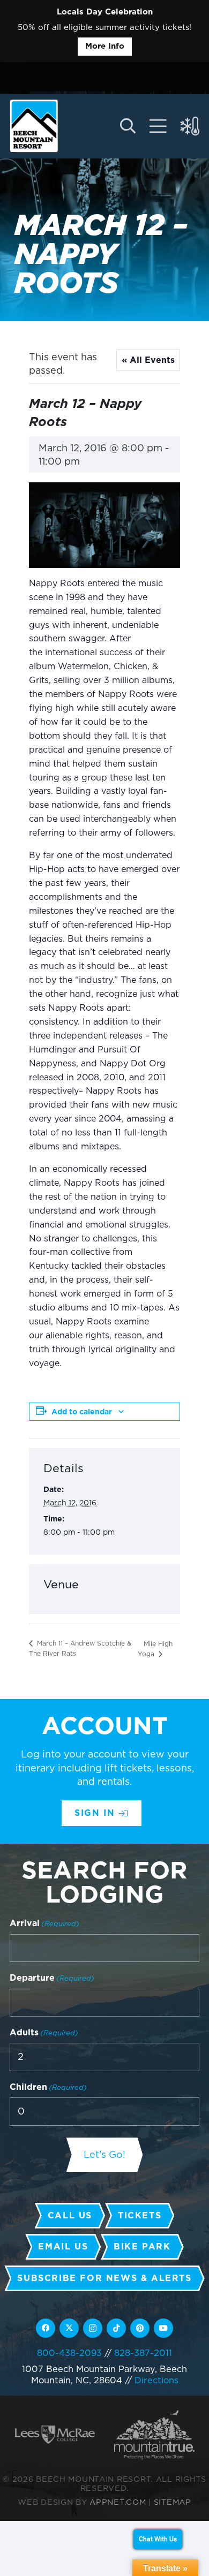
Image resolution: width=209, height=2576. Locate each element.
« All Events (148, 360)
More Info (105, 46)
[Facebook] (46, 2328)
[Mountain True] (154, 2434)
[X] (69, 2328)
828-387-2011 (143, 2353)
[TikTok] (116, 2328)
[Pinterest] (140, 2328)
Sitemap (173, 2502)
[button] (127, 126)
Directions (156, 2380)
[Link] (158, 126)
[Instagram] (93, 2328)
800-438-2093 (69, 2353)
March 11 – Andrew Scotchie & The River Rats (80, 1648)
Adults (44, 2032)
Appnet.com (118, 2502)
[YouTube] (163, 2328)
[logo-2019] (34, 126)
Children (48, 2087)
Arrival (44, 1923)
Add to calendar (82, 1412)
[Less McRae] (55, 2434)
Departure (52, 1978)
